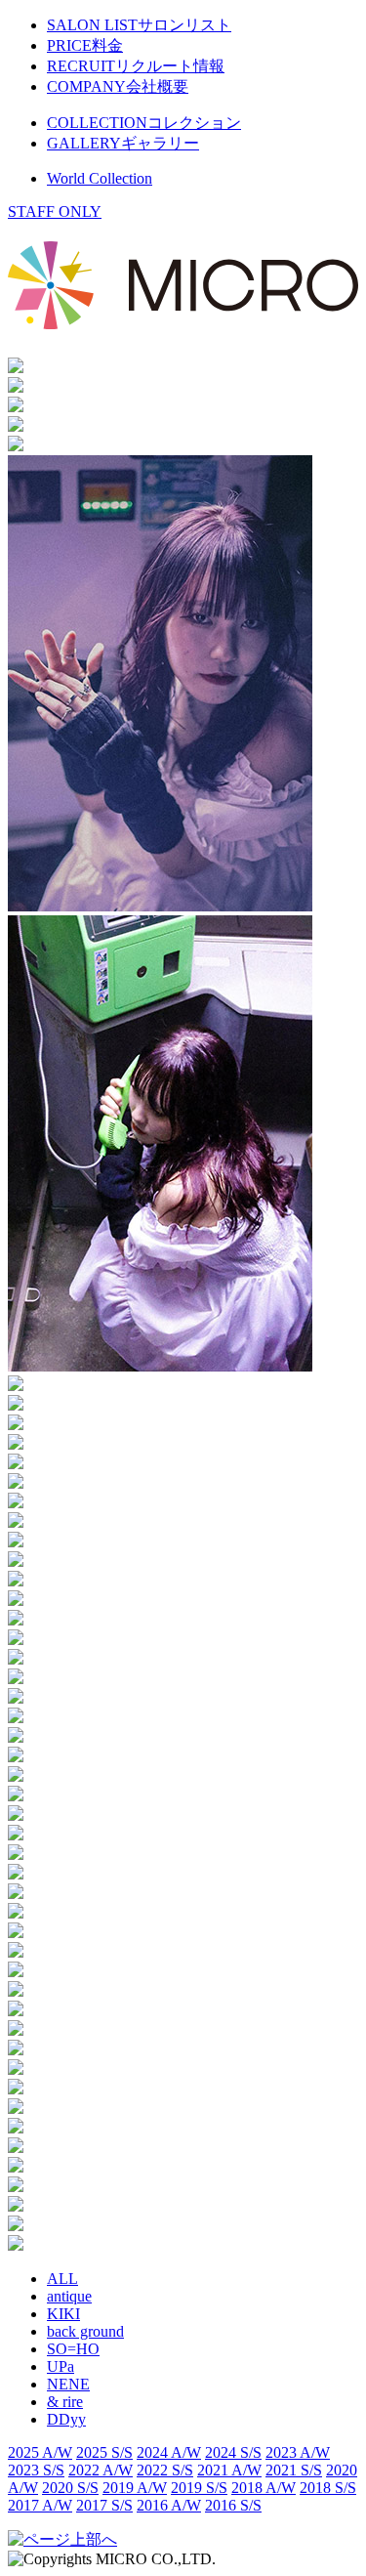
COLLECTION (144, 123)
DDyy (66, 2419)
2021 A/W (229, 2470)
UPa (61, 2366)
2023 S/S (36, 2470)
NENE (68, 2384)
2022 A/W (101, 2470)
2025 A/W (40, 2452)
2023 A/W (298, 2452)
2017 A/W (40, 2505)
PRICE (85, 45)
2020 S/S (70, 2488)
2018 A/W (264, 2488)
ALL (62, 2279)
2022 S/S (165, 2470)
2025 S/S (104, 2452)
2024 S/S (233, 2452)
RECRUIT (136, 66)
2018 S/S (328, 2488)
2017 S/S (104, 2505)
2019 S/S (199, 2488)
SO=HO (73, 2349)
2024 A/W (169, 2452)
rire (65, 2402)
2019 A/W (135, 2488)
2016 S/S (233, 2505)
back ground (85, 2331)
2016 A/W (169, 2505)
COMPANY (118, 86)
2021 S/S (294, 2470)
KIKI (63, 2314)
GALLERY (123, 143)
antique (69, 2296)
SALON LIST (139, 25)
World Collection (100, 178)
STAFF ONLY (55, 211)
